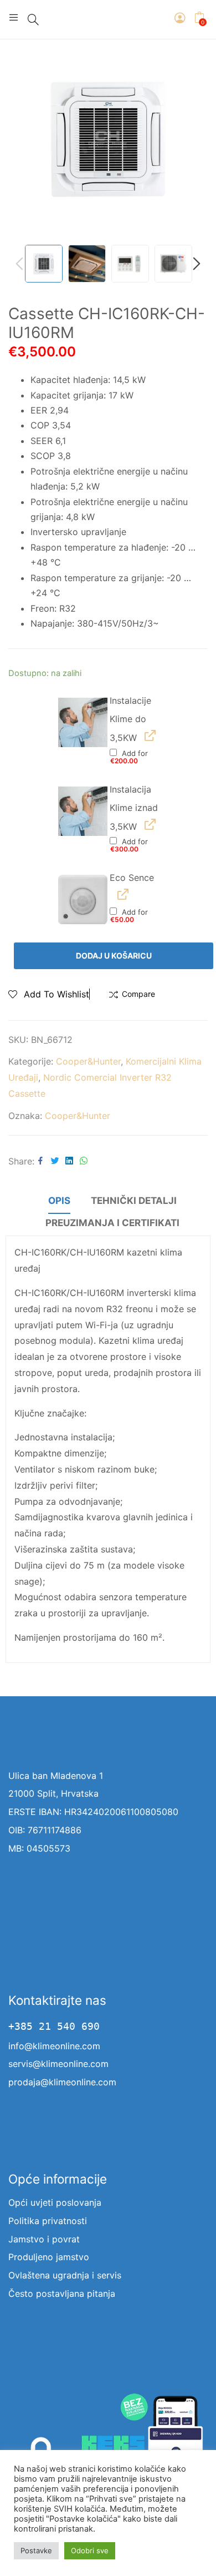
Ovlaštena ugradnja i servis (65, 2275)
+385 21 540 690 (54, 2026)
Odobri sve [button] (90, 2550)
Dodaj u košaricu (114, 956)
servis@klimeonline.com (58, 2064)
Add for (129, 757)
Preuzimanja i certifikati (112, 1223)
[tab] (59, 1202)
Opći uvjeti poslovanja (55, 2202)
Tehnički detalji (134, 1201)
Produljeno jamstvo (49, 2257)
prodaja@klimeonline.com (62, 2082)
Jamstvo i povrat (44, 2239)
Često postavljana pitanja (62, 2293)
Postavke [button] (36, 2550)
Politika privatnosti (48, 2221)
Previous (22, 139)
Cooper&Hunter (88, 1061)
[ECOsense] (83, 899)
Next (194, 139)
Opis (59, 1201)
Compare (138, 994)
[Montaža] (83, 722)
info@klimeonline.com (54, 2046)
